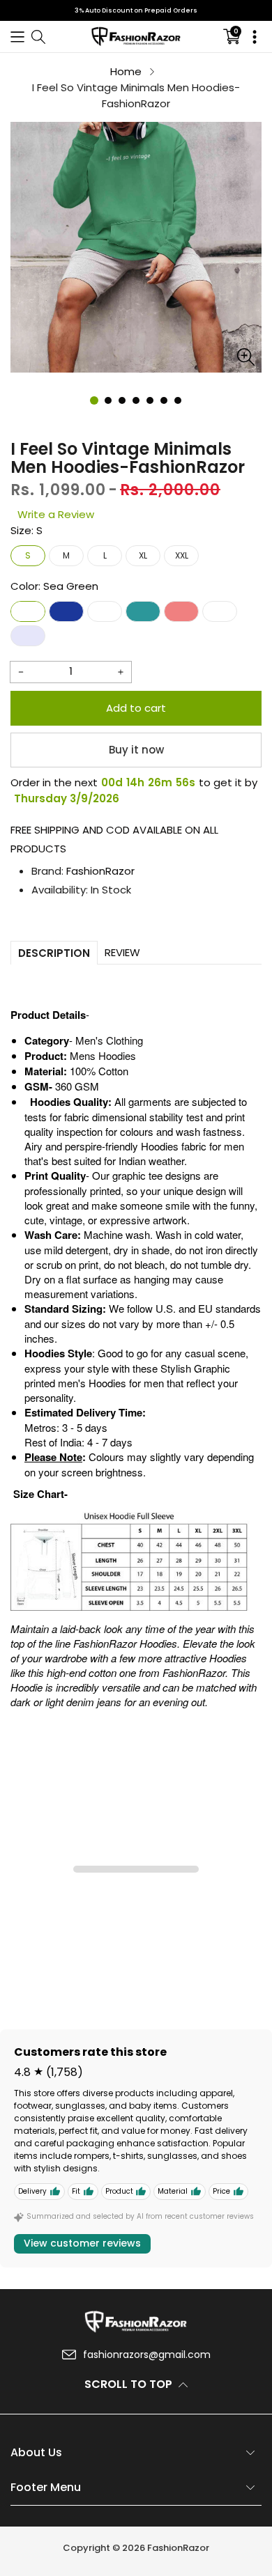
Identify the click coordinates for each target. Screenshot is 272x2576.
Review (122, 952)
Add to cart (136, 708)
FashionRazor (100, 871)
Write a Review (56, 514)
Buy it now (136, 750)
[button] (17, 37)
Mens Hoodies (103, 1055)
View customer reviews (82, 2243)
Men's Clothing (109, 1040)
